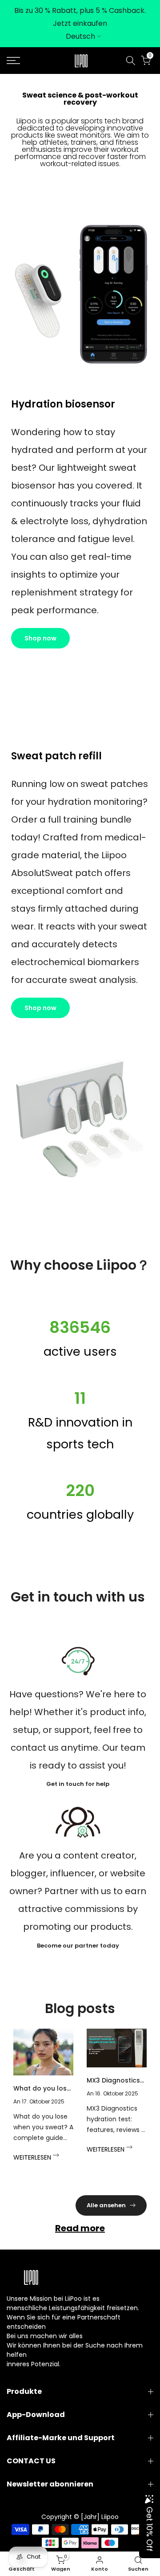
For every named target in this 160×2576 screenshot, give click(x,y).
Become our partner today (78, 1946)
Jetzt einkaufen (80, 23)
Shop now (40, 638)
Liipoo (110, 2517)
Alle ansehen (106, 2205)
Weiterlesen (33, 2157)
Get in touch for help (78, 1784)
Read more (80, 2228)
